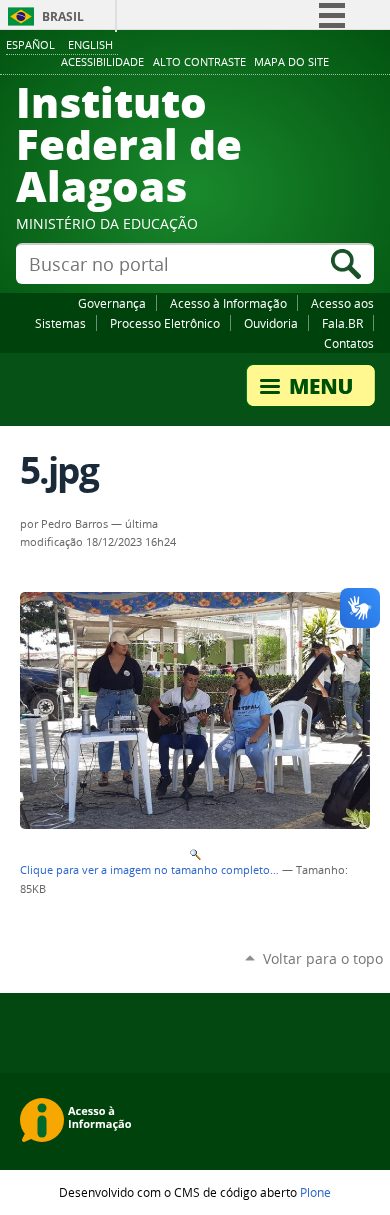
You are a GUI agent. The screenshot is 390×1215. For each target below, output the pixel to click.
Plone (315, 1192)
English (90, 44)
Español (30, 44)
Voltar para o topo (323, 958)
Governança (112, 303)
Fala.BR (342, 323)
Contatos (349, 343)
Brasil (63, 16)
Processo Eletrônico (165, 323)
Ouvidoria (271, 323)
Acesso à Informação (228, 303)
